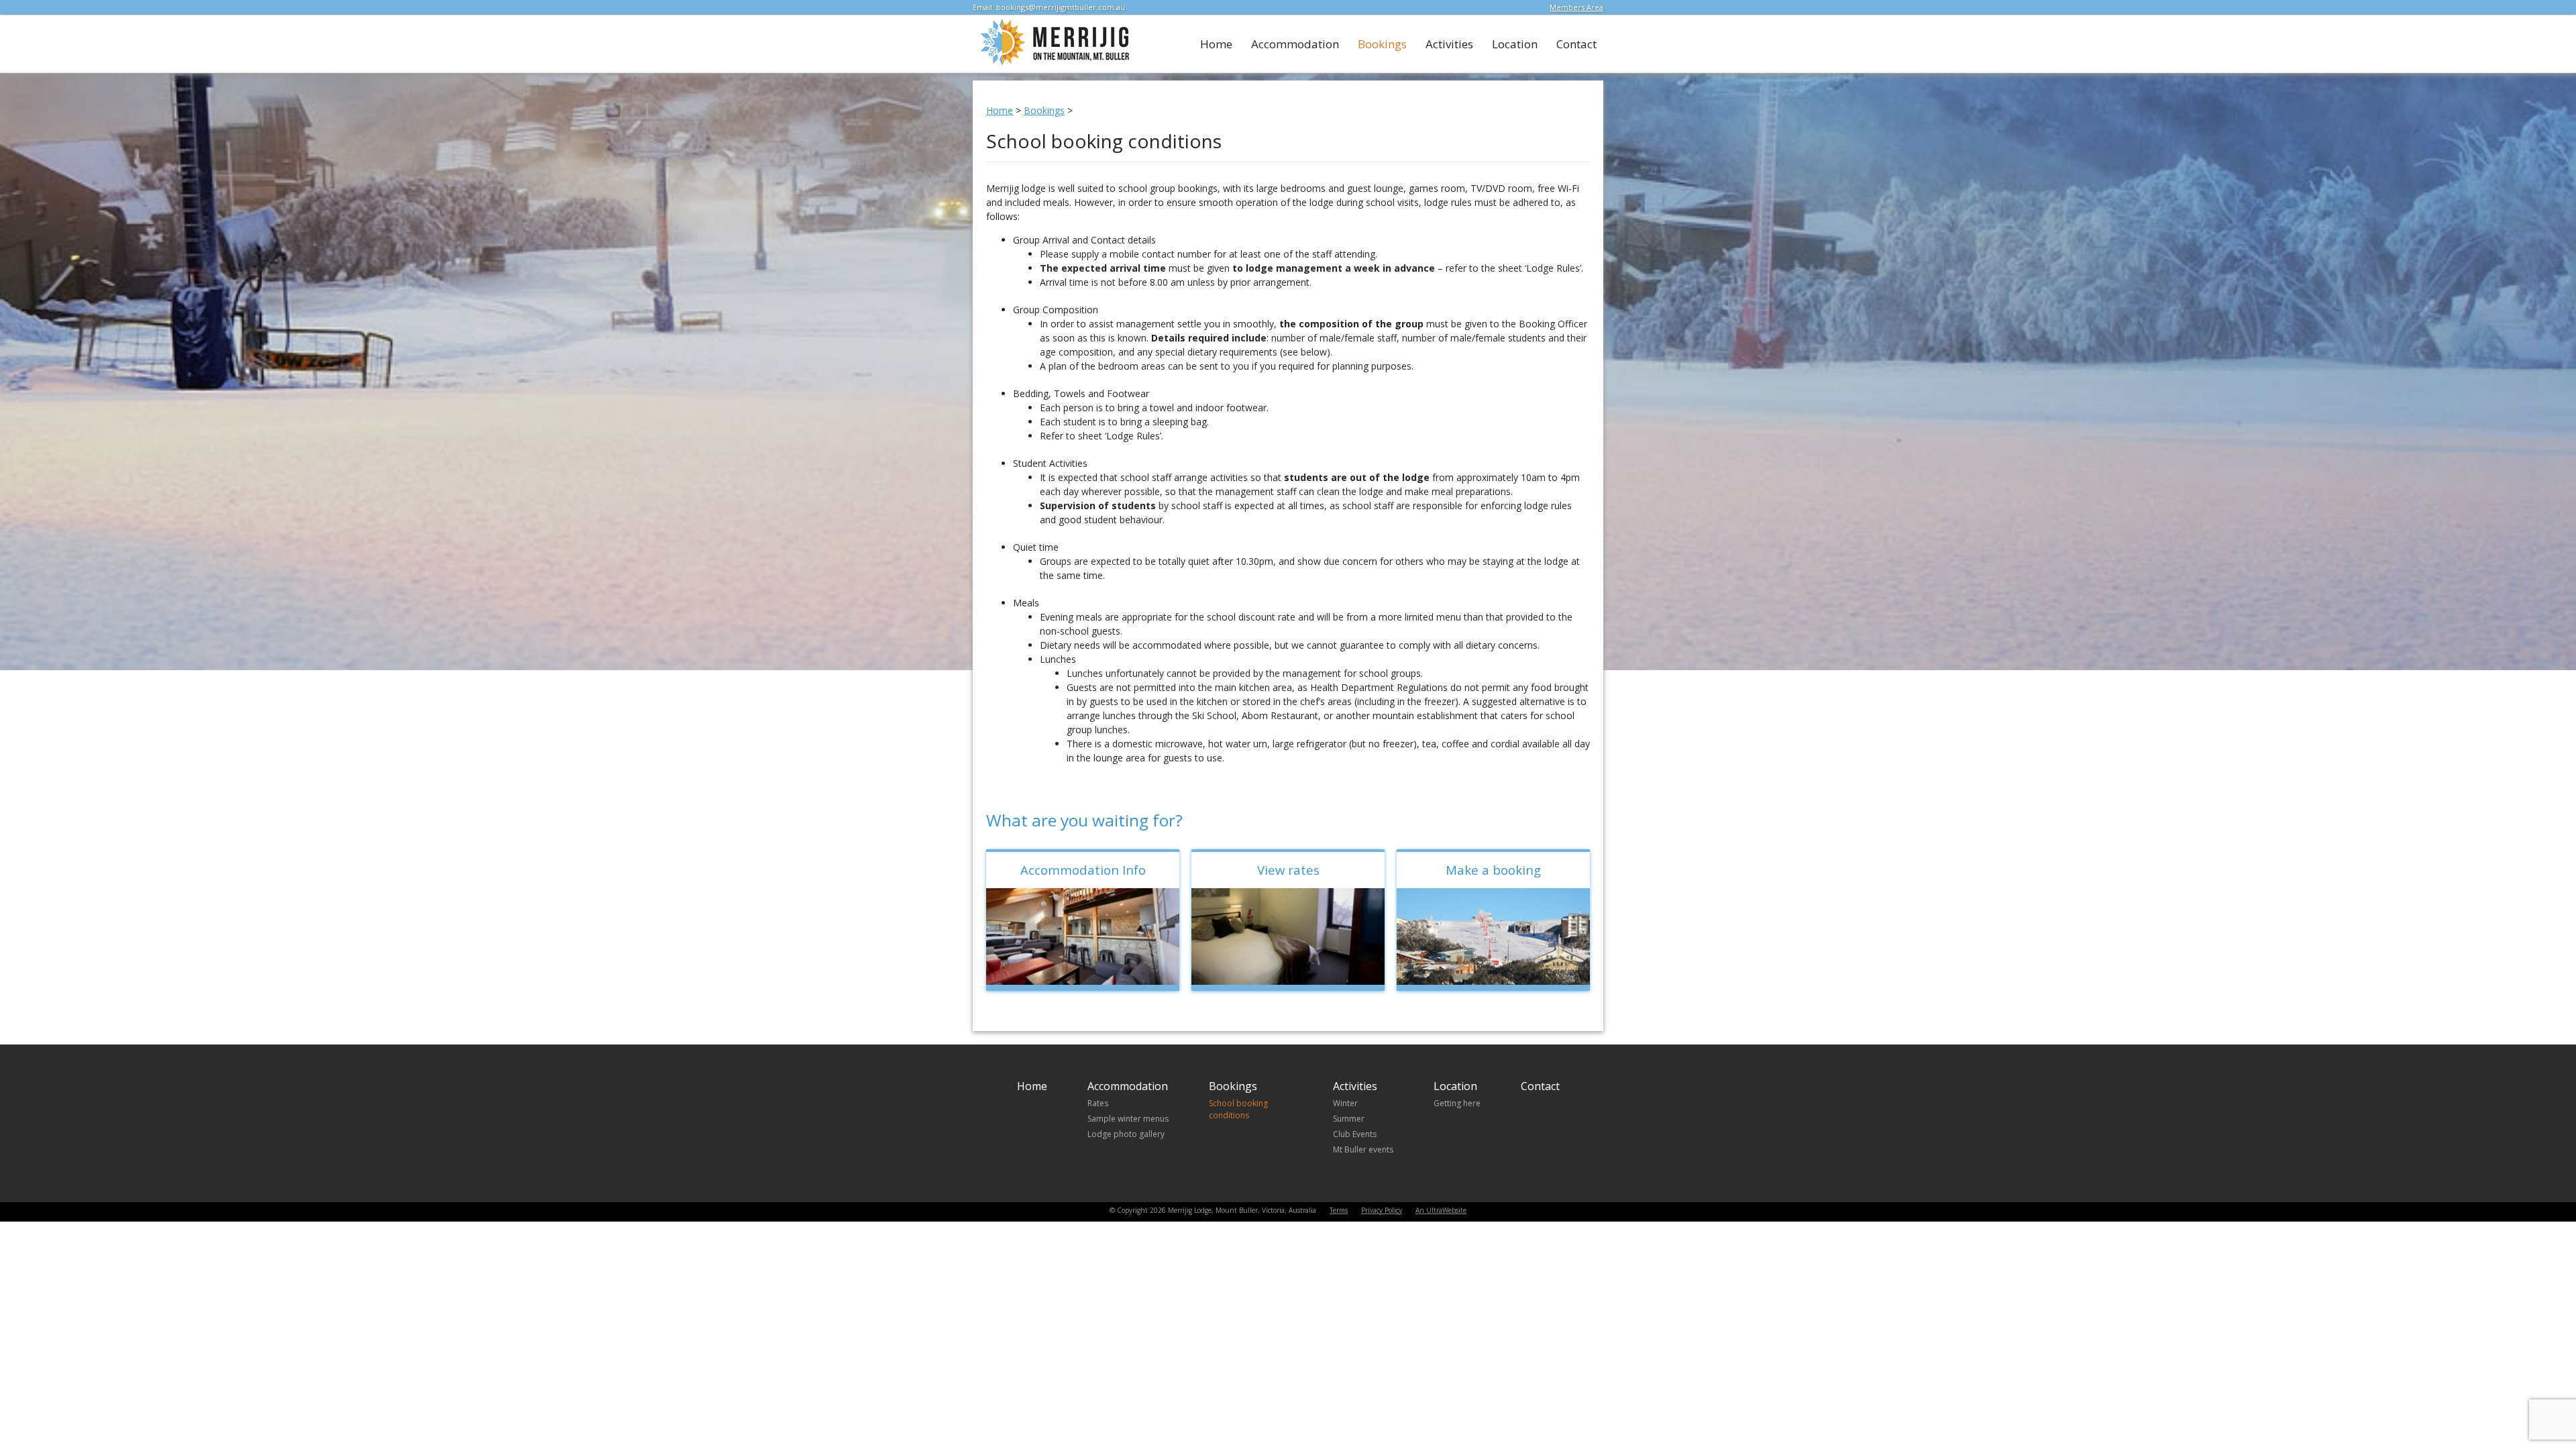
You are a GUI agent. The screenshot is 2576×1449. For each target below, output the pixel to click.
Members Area (1576, 7)
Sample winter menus (1128, 1119)
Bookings (1382, 44)
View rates (1288, 870)
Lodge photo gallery (1126, 1134)
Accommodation (1295, 44)
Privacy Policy (1382, 1210)
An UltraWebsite (1441, 1210)
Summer (1349, 1119)
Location (1515, 44)
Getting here (1457, 1103)
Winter (1345, 1103)
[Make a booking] (1493, 936)
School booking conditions (1238, 1109)
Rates (1098, 1103)
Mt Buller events (1363, 1149)
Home (1216, 44)
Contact (1576, 44)
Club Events (1355, 1134)
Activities (1449, 44)
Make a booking (1493, 870)
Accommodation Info (1083, 870)
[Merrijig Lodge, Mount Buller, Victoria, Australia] (1052, 63)
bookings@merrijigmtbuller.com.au (1061, 7)
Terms (1339, 1210)
